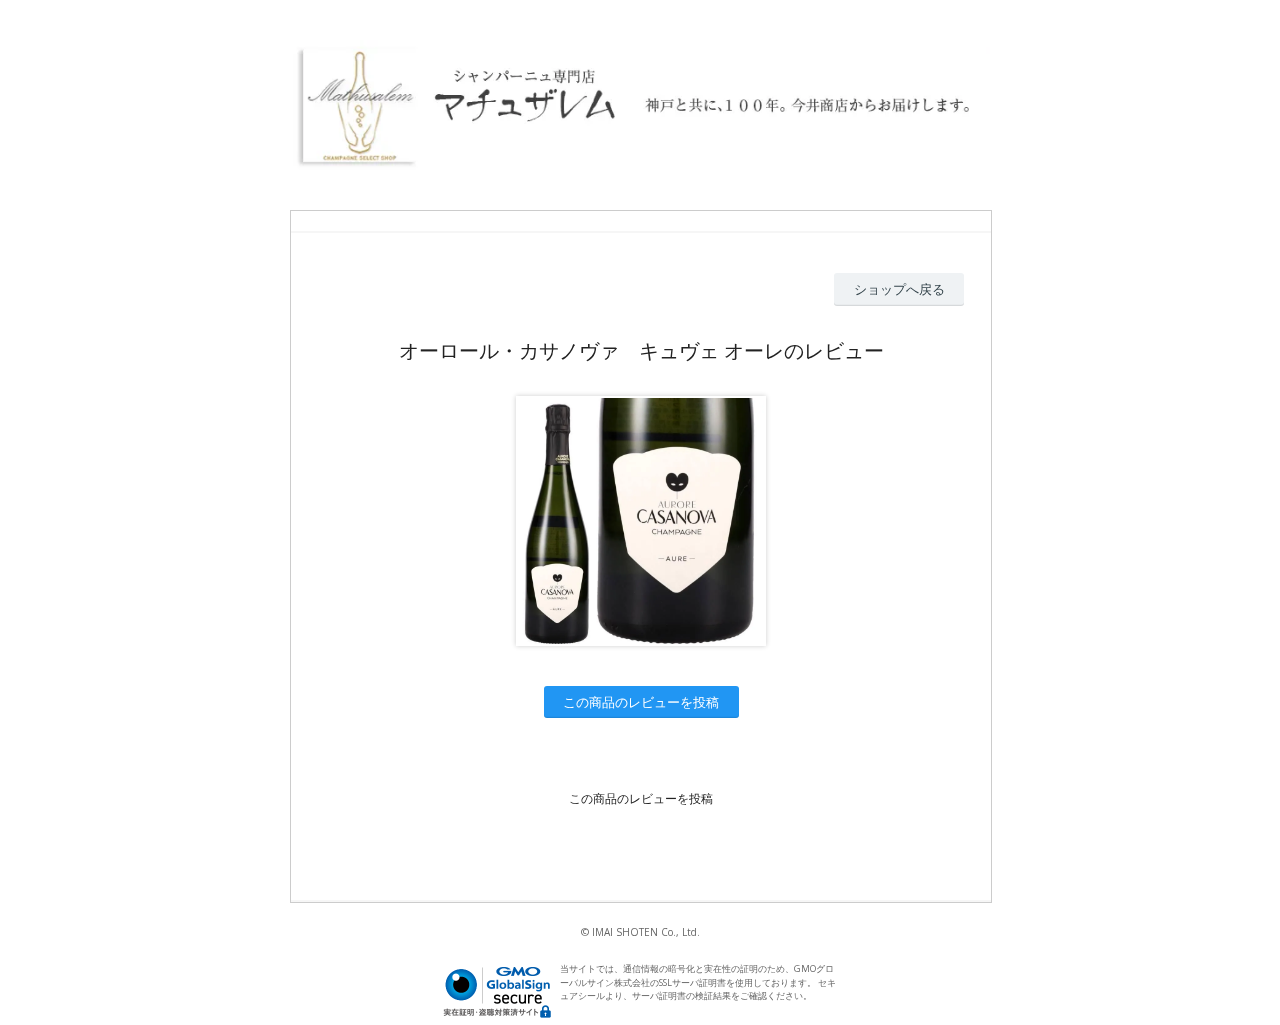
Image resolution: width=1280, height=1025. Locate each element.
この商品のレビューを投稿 (641, 702)
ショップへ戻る (899, 289)
